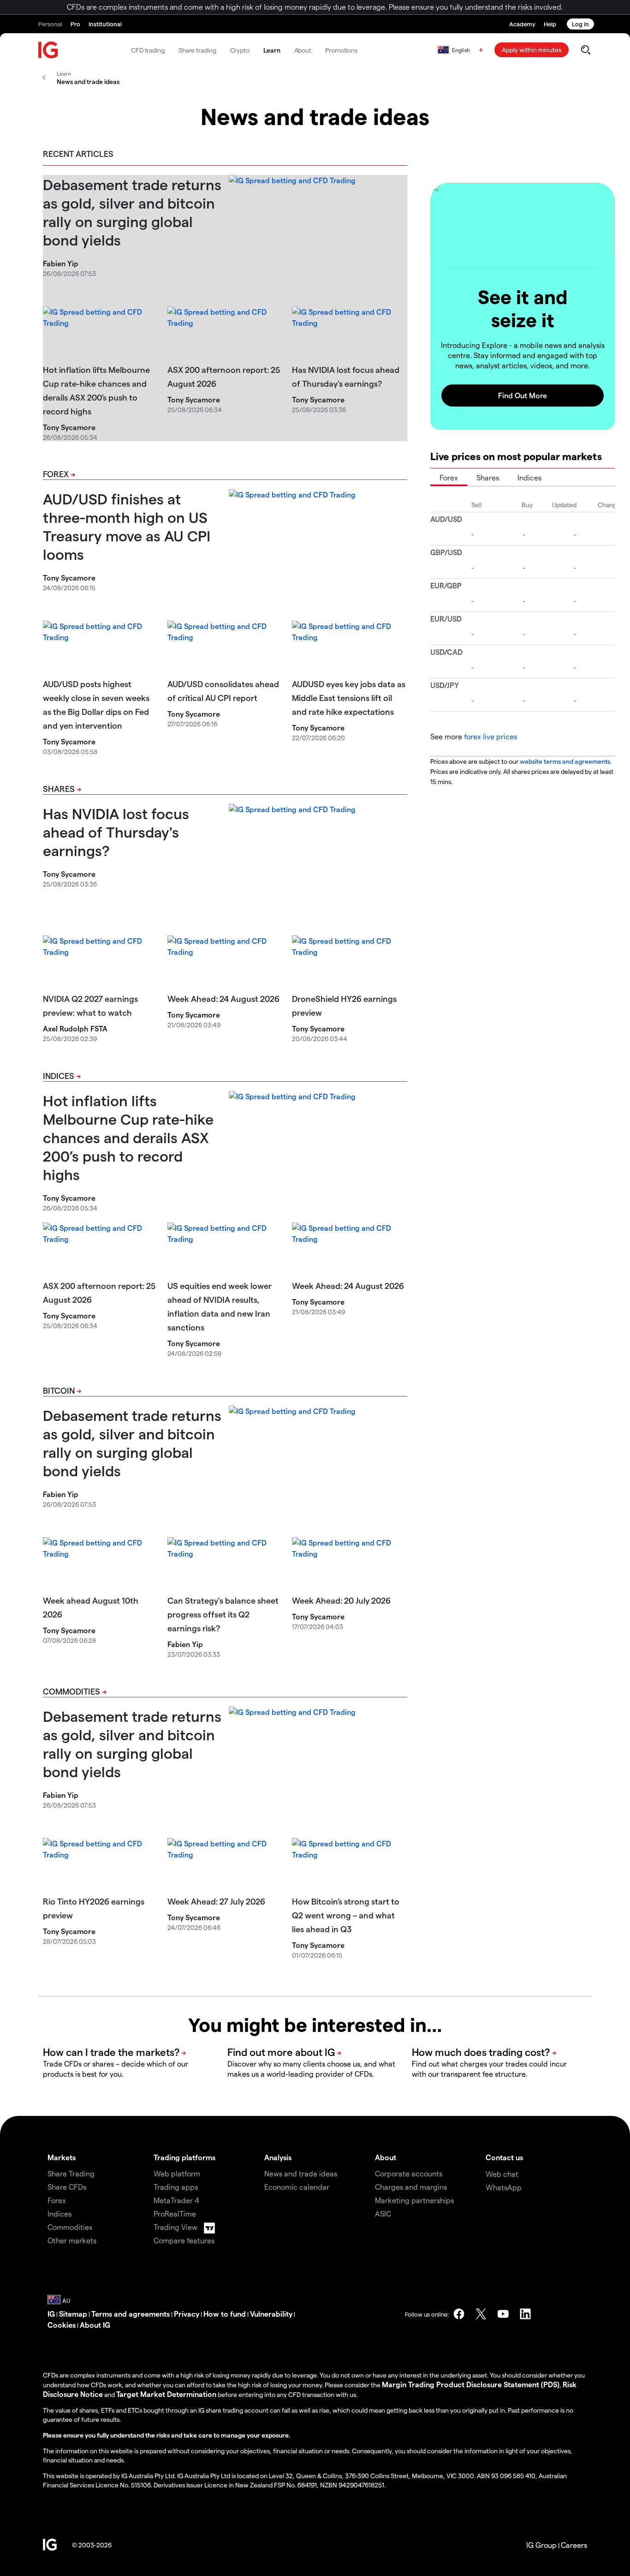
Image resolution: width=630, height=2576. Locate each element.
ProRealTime (175, 2214)
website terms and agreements (565, 761)
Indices (59, 1075)
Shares (59, 788)
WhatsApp (504, 2187)
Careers (574, 2545)
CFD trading (148, 50)
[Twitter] (481, 2314)
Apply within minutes (532, 50)
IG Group (541, 2545)
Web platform (177, 2173)
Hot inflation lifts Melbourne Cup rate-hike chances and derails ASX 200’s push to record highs (128, 1137)
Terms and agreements (131, 2314)
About (303, 50)
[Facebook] (459, 2314)
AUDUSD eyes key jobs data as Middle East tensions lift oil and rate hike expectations (349, 698)
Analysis (278, 2157)
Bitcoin (59, 1390)
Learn (272, 50)
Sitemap (73, 2314)
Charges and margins (411, 2187)
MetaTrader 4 (176, 2200)
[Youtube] (503, 2314)
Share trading (197, 50)
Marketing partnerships (414, 2200)
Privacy (187, 2314)
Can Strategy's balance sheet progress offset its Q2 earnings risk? (223, 1614)
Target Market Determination (166, 2394)
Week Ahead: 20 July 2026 (341, 1600)
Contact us (504, 2157)
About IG (95, 2325)
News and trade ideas (301, 2173)
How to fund (225, 2314)
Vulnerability (271, 2314)
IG (51, 2314)
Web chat (502, 2174)
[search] (585, 50)
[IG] (48, 50)
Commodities (71, 1691)
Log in (580, 24)
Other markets (72, 2240)
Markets (62, 2157)
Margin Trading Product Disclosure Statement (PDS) (471, 2384)
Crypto (240, 50)
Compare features (184, 2240)
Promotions (341, 50)
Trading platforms (184, 2157)
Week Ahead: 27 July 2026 (216, 1901)
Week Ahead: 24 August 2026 (223, 998)
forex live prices (490, 736)
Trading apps (176, 2187)
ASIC (383, 2214)
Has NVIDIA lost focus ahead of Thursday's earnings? (116, 832)
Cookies (62, 2325)
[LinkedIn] (525, 2314)
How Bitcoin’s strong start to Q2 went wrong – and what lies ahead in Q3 (346, 1915)
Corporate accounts (409, 2173)
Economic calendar (297, 2187)
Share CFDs (67, 2187)
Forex (56, 474)
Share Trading (71, 2173)
